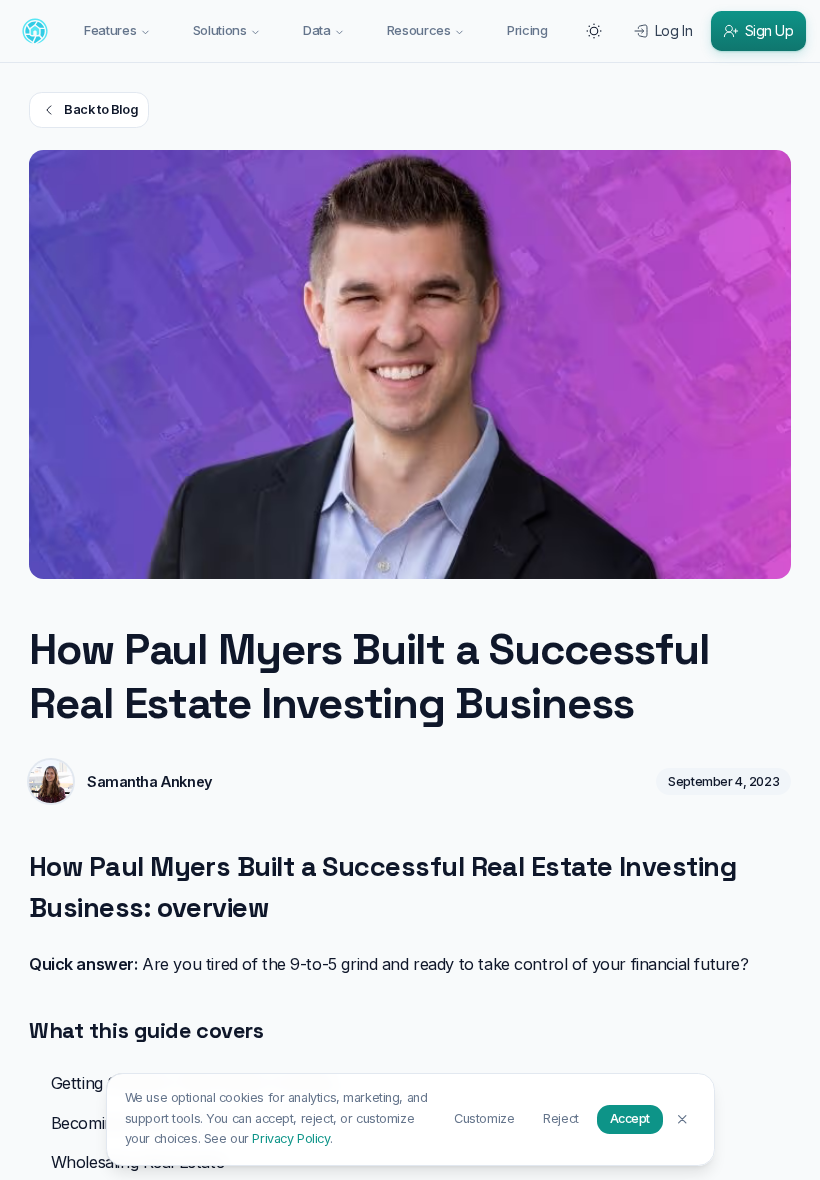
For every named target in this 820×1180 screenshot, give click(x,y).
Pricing (527, 30)
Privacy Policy (290, 1138)
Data (317, 30)
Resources (419, 30)
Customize (484, 1118)
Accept (630, 1118)
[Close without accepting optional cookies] (682, 1118)
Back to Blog (100, 109)
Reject (560, 1118)
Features (110, 30)
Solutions (220, 30)
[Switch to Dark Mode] (594, 31)
